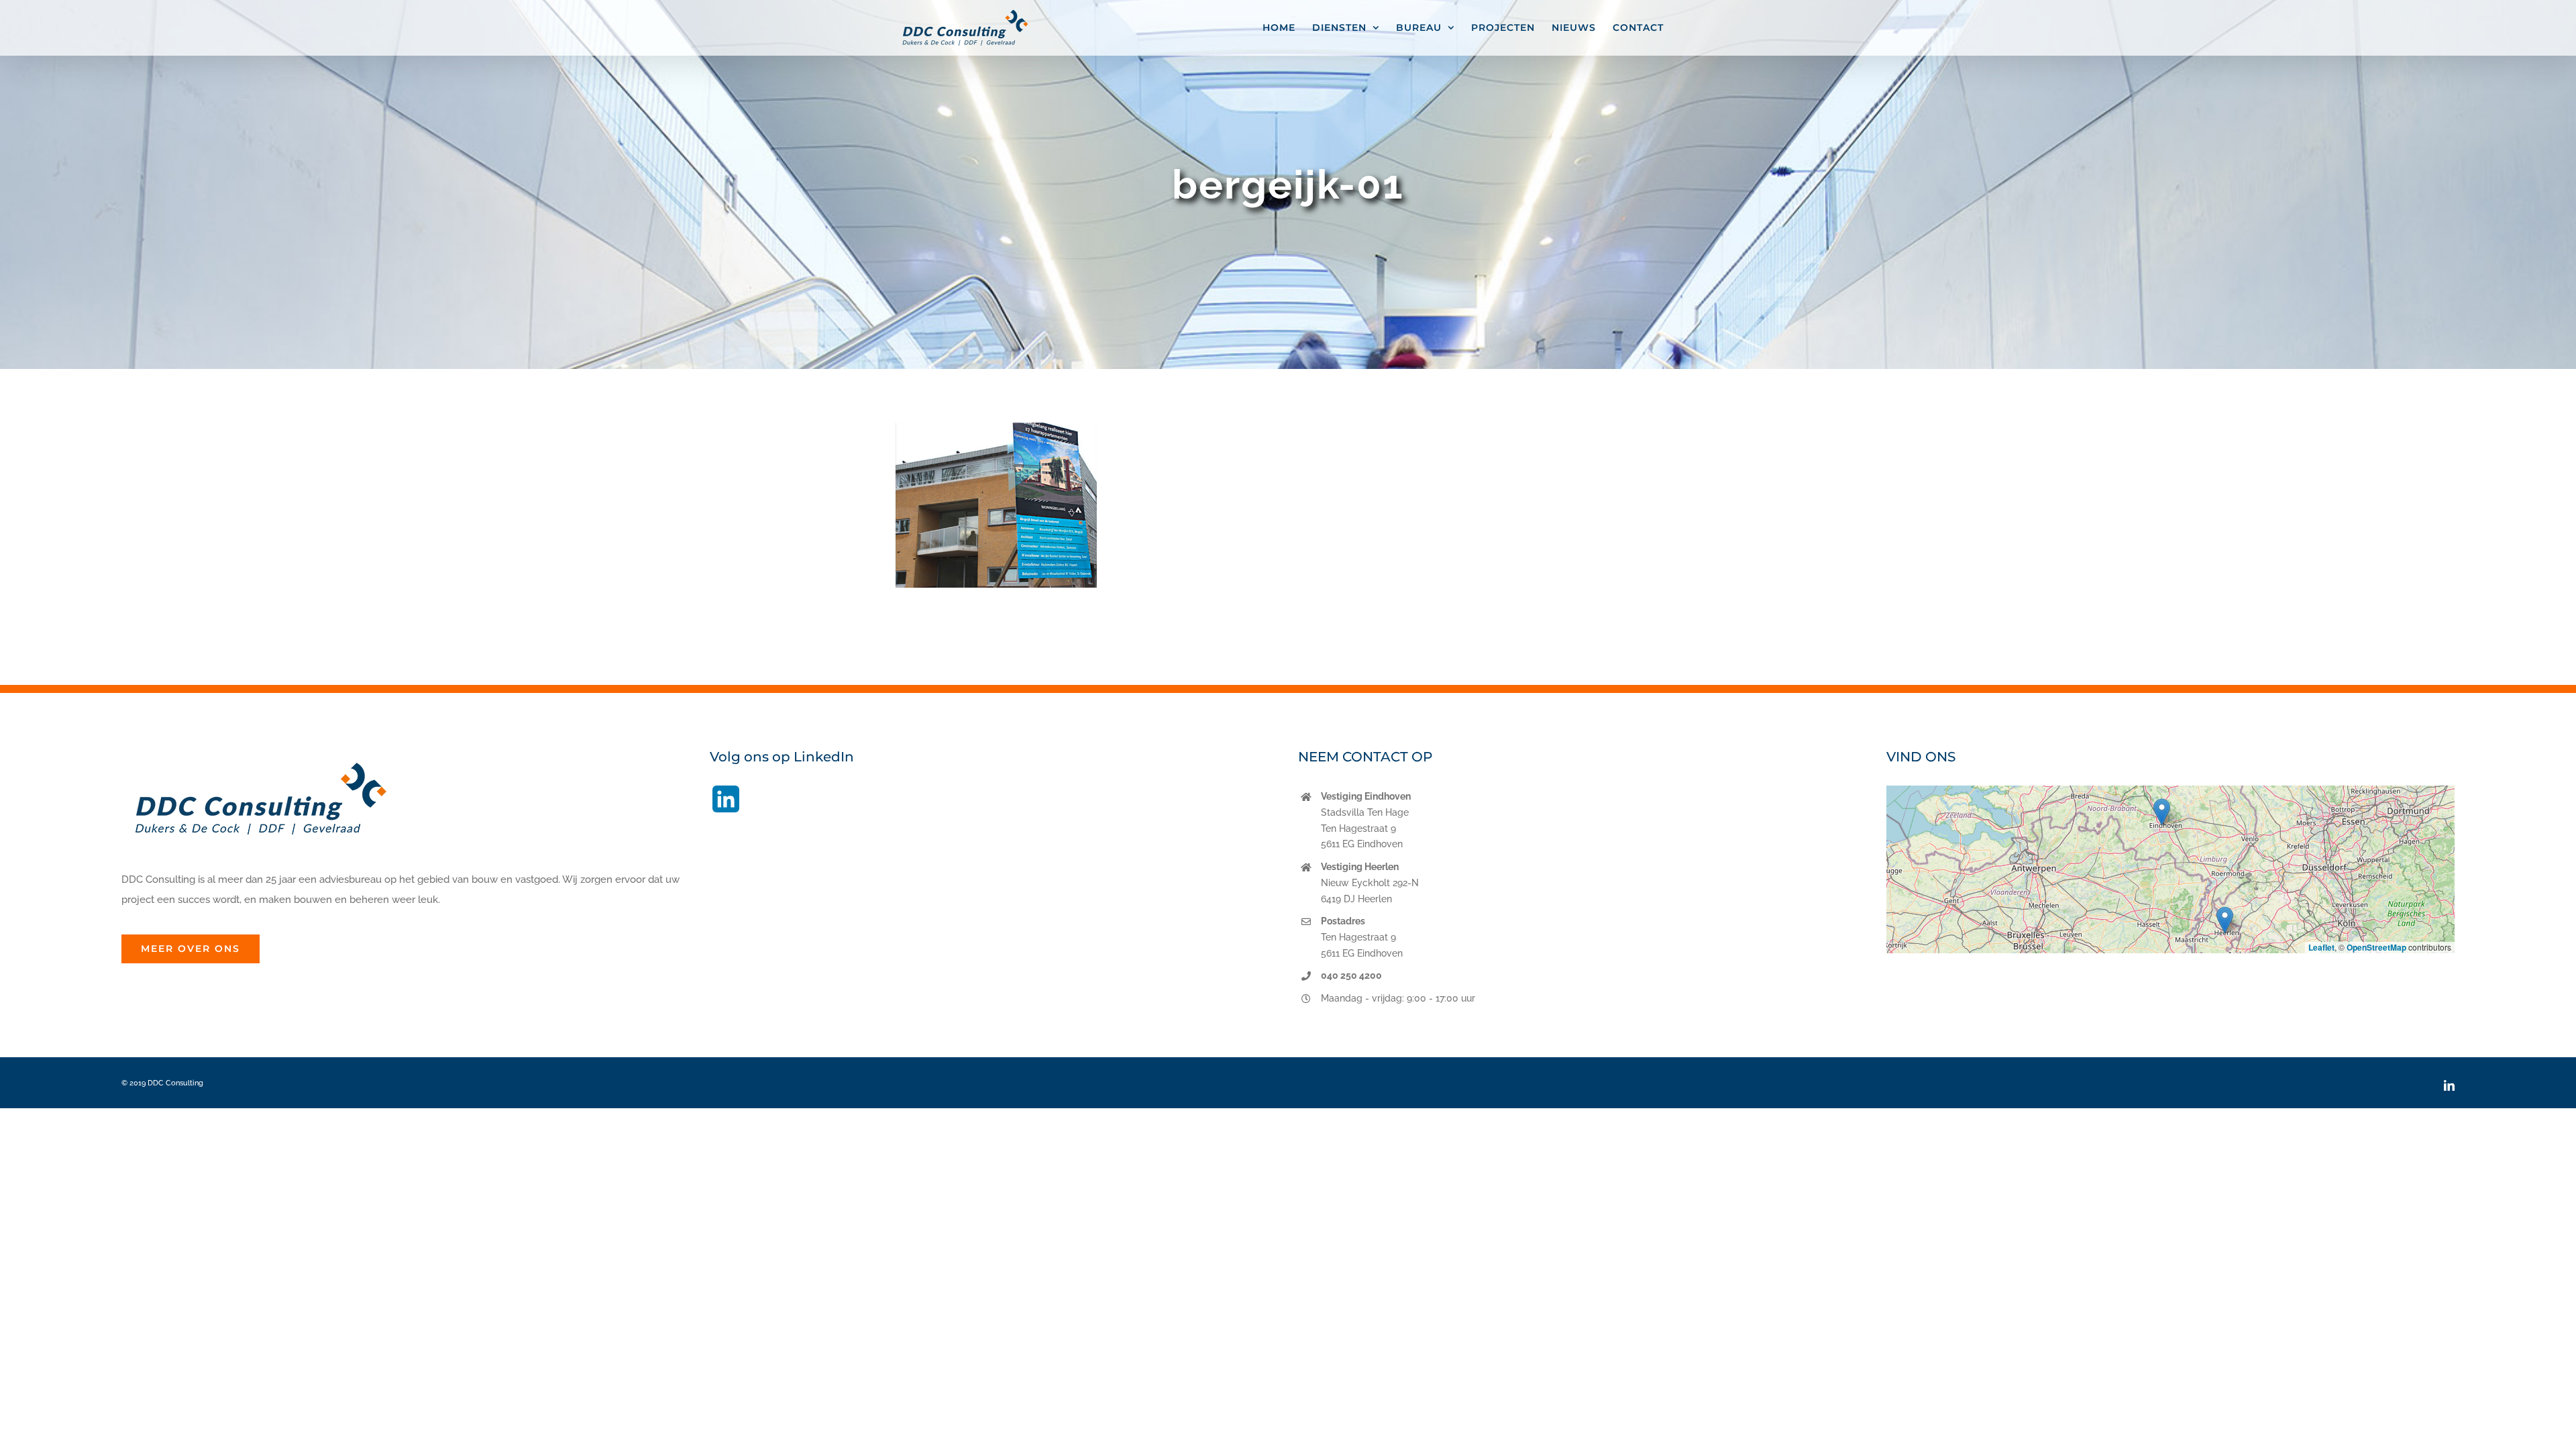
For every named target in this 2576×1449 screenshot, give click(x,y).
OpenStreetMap (2376, 947)
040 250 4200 (1351, 975)
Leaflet (2321, 947)
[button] (2162, 812)
